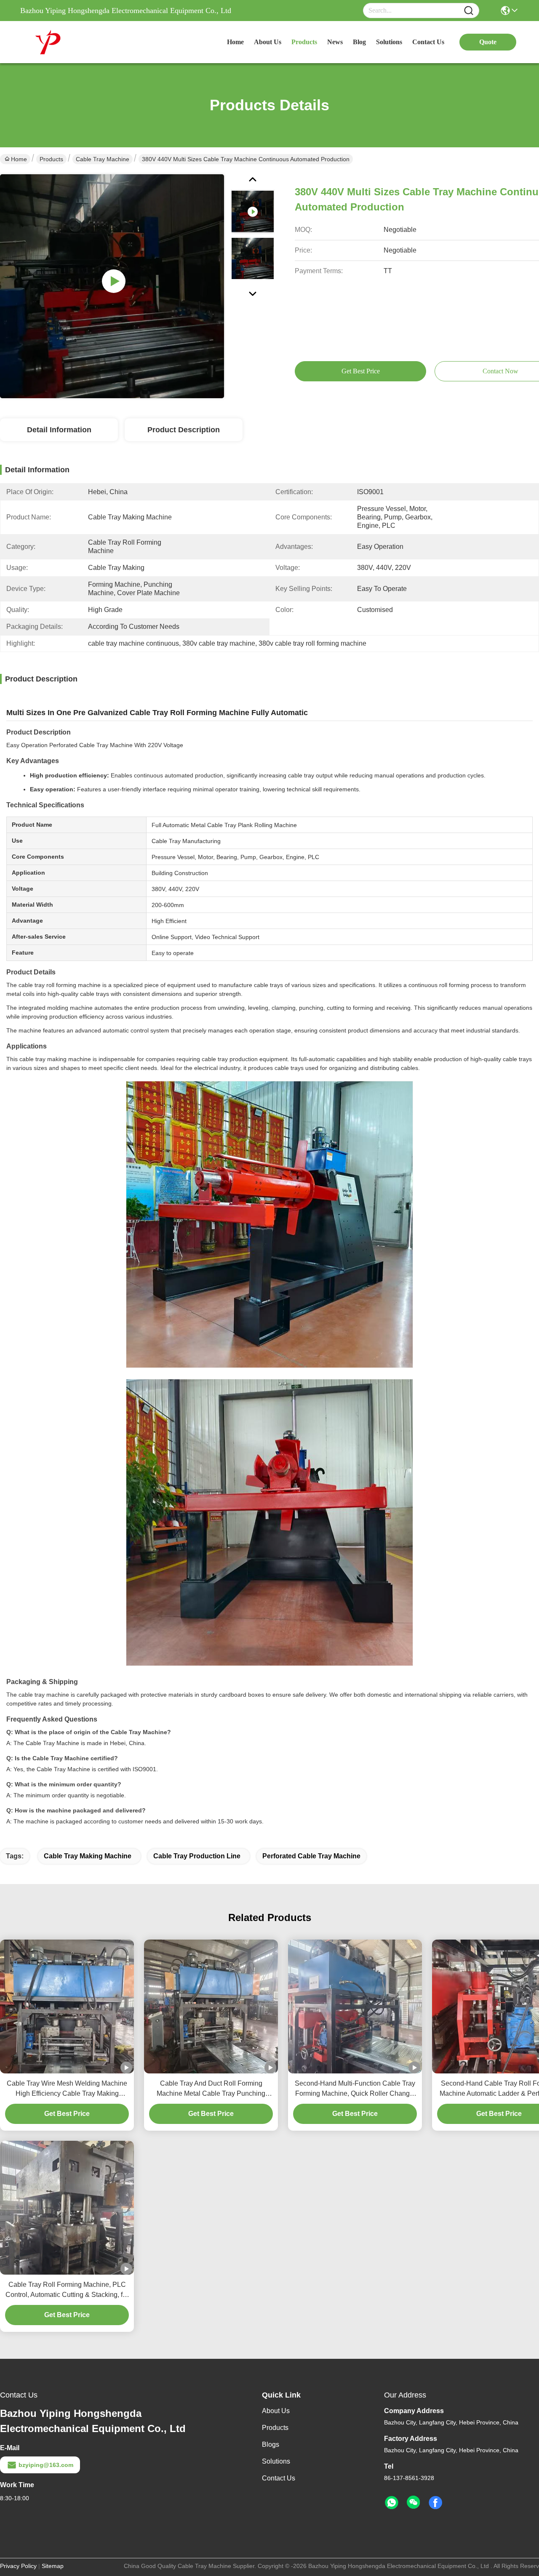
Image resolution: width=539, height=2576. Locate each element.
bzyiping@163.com (46, 2465)
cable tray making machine (88, 1856)
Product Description (184, 430)
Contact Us (279, 2478)
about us (268, 42)
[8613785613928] (392, 2503)
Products (51, 159)
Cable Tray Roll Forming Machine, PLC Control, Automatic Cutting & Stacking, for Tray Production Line (67, 2290)
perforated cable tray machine (311, 1856)
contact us (428, 42)
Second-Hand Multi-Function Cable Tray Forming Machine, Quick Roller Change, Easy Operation (355, 2089)
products (304, 42)
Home (235, 42)
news (335, 42)
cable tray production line (197, 1856)
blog (359, 42)
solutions (389, 42)
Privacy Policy (18, 2566)
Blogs (271, 2444)
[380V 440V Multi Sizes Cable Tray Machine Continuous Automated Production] (112, 286)
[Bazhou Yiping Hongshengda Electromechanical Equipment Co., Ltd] (67, 42)
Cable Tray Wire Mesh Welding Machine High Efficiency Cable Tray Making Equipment (67, 2089)
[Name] (469, 11)
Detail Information (59, 430)
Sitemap (53, 2566)
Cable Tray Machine (103, 159)
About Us (276, 2411)
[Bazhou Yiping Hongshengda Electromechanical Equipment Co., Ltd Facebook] (435, 2503)
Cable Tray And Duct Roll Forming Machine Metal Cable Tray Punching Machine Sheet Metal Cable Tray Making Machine (211, 2089)
